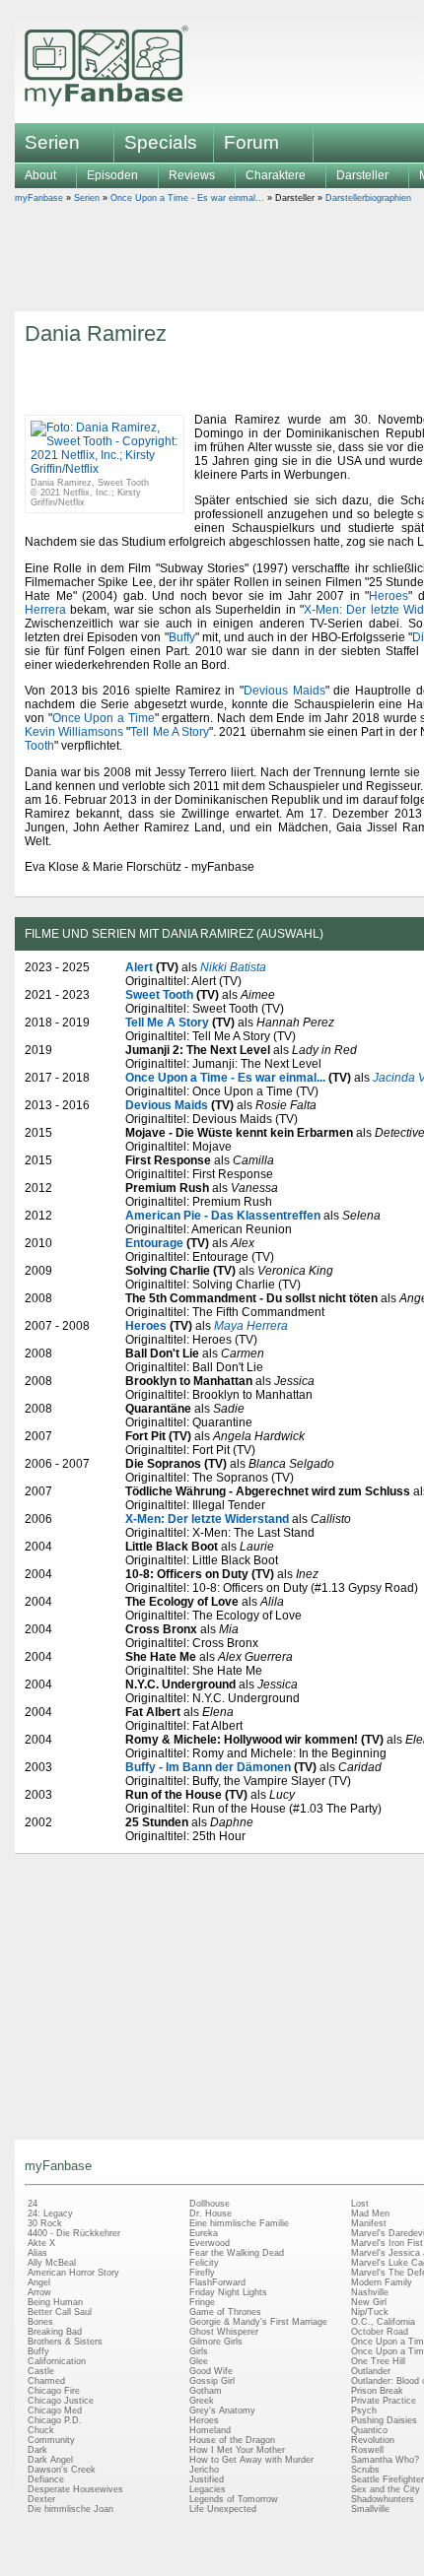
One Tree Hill (378, 2361)
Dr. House (211, 2213)
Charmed (46, 2381)
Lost (360, 2204)
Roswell (367, 2450)
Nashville (370, 2292)
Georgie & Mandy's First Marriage (258, 2322)
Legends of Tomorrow (234, 2499)
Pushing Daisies (384, 2420)
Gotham (206, 2391)
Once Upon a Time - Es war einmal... (187, 198)
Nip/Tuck (370, 2312)
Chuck (41, 2430)
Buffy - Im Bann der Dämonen (208, 1767)
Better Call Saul (60, 2312)
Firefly (202, 2273)
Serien (87, 198)
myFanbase (39, 198)
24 (33, 2204)
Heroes (389, 596)
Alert (139, 967)
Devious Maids (284, 691)
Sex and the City (386, 2489)
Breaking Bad (55, 2332)
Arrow (39, 2292)
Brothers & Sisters (65, 2342)
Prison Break (377, 2391)
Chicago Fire (54, 2391)
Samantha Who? (385, 2460)
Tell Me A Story (170, 732)
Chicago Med (55, 2411)
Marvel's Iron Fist (387, 2243)
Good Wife (211, 2371)
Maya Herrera (251, 1326)
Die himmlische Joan (71, 2509)
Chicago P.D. (55, 2420)
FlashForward (217, 2282)
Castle (41, 2371)
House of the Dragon (232, 2440)
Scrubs (365, 2470)
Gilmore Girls (216, 2342)
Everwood (210, 2243)
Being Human (55, 2302)
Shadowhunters (383, 2499)
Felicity (204, 2263)
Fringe (202, 2302)
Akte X (41, 2243)
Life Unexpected (223, 2509)
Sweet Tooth (159, 995)
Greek (202, 2401)
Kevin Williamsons (74, 732)
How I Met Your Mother (237, 2450)
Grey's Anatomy (222, 2411)
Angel (39, 2282)
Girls (199, 2351)
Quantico (369, 2430)
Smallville (370, 2509)
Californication (57, 2361)
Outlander (371, 2371)
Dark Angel (50, 2460)
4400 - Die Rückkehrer (74, 2233)
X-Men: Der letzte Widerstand (207, 1519)
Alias (37, 2253)
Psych (364, 2411)
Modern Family (382, 2282)
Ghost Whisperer (224, 2332)
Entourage (154, 1243)
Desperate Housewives (75, 2489)
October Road (380, 2332)
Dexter (41, 2499)
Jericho (204, 2470)
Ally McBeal (52, 2263)
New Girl (369, 2302)
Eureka (204, 2233)
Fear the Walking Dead (237, 2253)
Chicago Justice (61, 2401)
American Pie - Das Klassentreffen (223, 1216)
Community (51, 2440)
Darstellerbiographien (368, 198)
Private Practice (384, 2401)
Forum (251, 142)
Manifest (369, 2223)
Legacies (208, 2489)
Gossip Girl (212, 2381)
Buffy (182, 637)
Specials (161, 142)
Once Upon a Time (104, 718)
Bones (40, 2322)
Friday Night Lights (228, 2292)
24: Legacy (50, 2213)
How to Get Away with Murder (251, 2460)
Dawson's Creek (62, 2470)
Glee (199, 2361)
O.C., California (383, 2322)
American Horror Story (73, 2273)
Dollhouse (210, 2204)
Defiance (46, 2479)
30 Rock (45, 2223)
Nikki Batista (233, 967)
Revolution (373, 2440)
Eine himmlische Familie (239, 2223)
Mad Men (370, 2213)
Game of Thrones (225, 2312)
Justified (207, 2479)
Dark (37, 2450)
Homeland (210, 2430)
